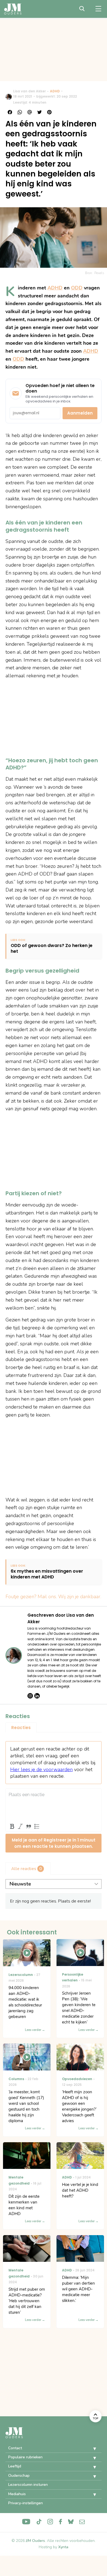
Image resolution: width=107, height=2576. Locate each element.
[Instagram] (30, 1696)
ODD (77, 288)
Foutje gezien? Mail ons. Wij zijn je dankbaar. (53, 1597)
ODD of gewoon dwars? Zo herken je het (52, 949)
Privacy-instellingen (26, 2503)
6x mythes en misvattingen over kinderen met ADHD (47, 1574)
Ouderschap (19, 2476)
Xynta (63, 2547)
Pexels (99, 273)
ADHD (55, 91)
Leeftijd (15, 2466)
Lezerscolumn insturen (28, 2485)
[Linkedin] (37, 1696)
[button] (91, 2449)
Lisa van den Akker (29, 91)
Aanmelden (80, 413)
